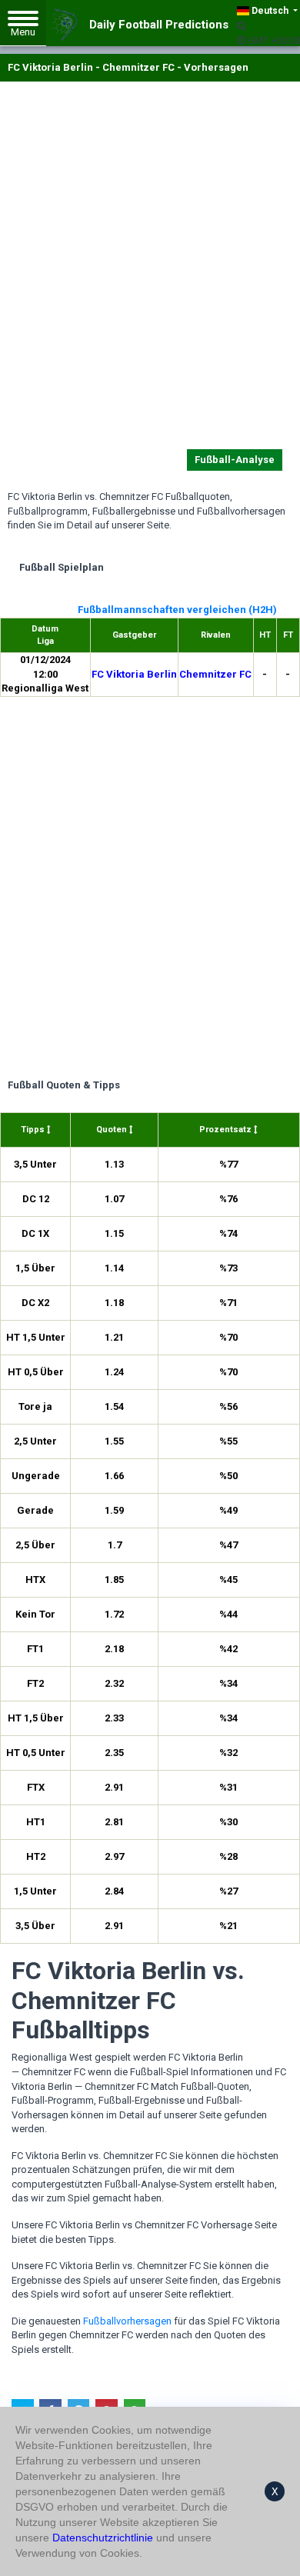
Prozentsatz (227, 1130)
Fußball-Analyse (235, 460)
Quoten (113, 1130)
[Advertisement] (150, 268)
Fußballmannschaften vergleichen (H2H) (177, 610)
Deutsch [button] (270, 11)
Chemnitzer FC (215, 674)
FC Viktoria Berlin (134, 674)
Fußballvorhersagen (127, 2321)
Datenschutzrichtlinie (103, 2538)
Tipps (34, 1130)
